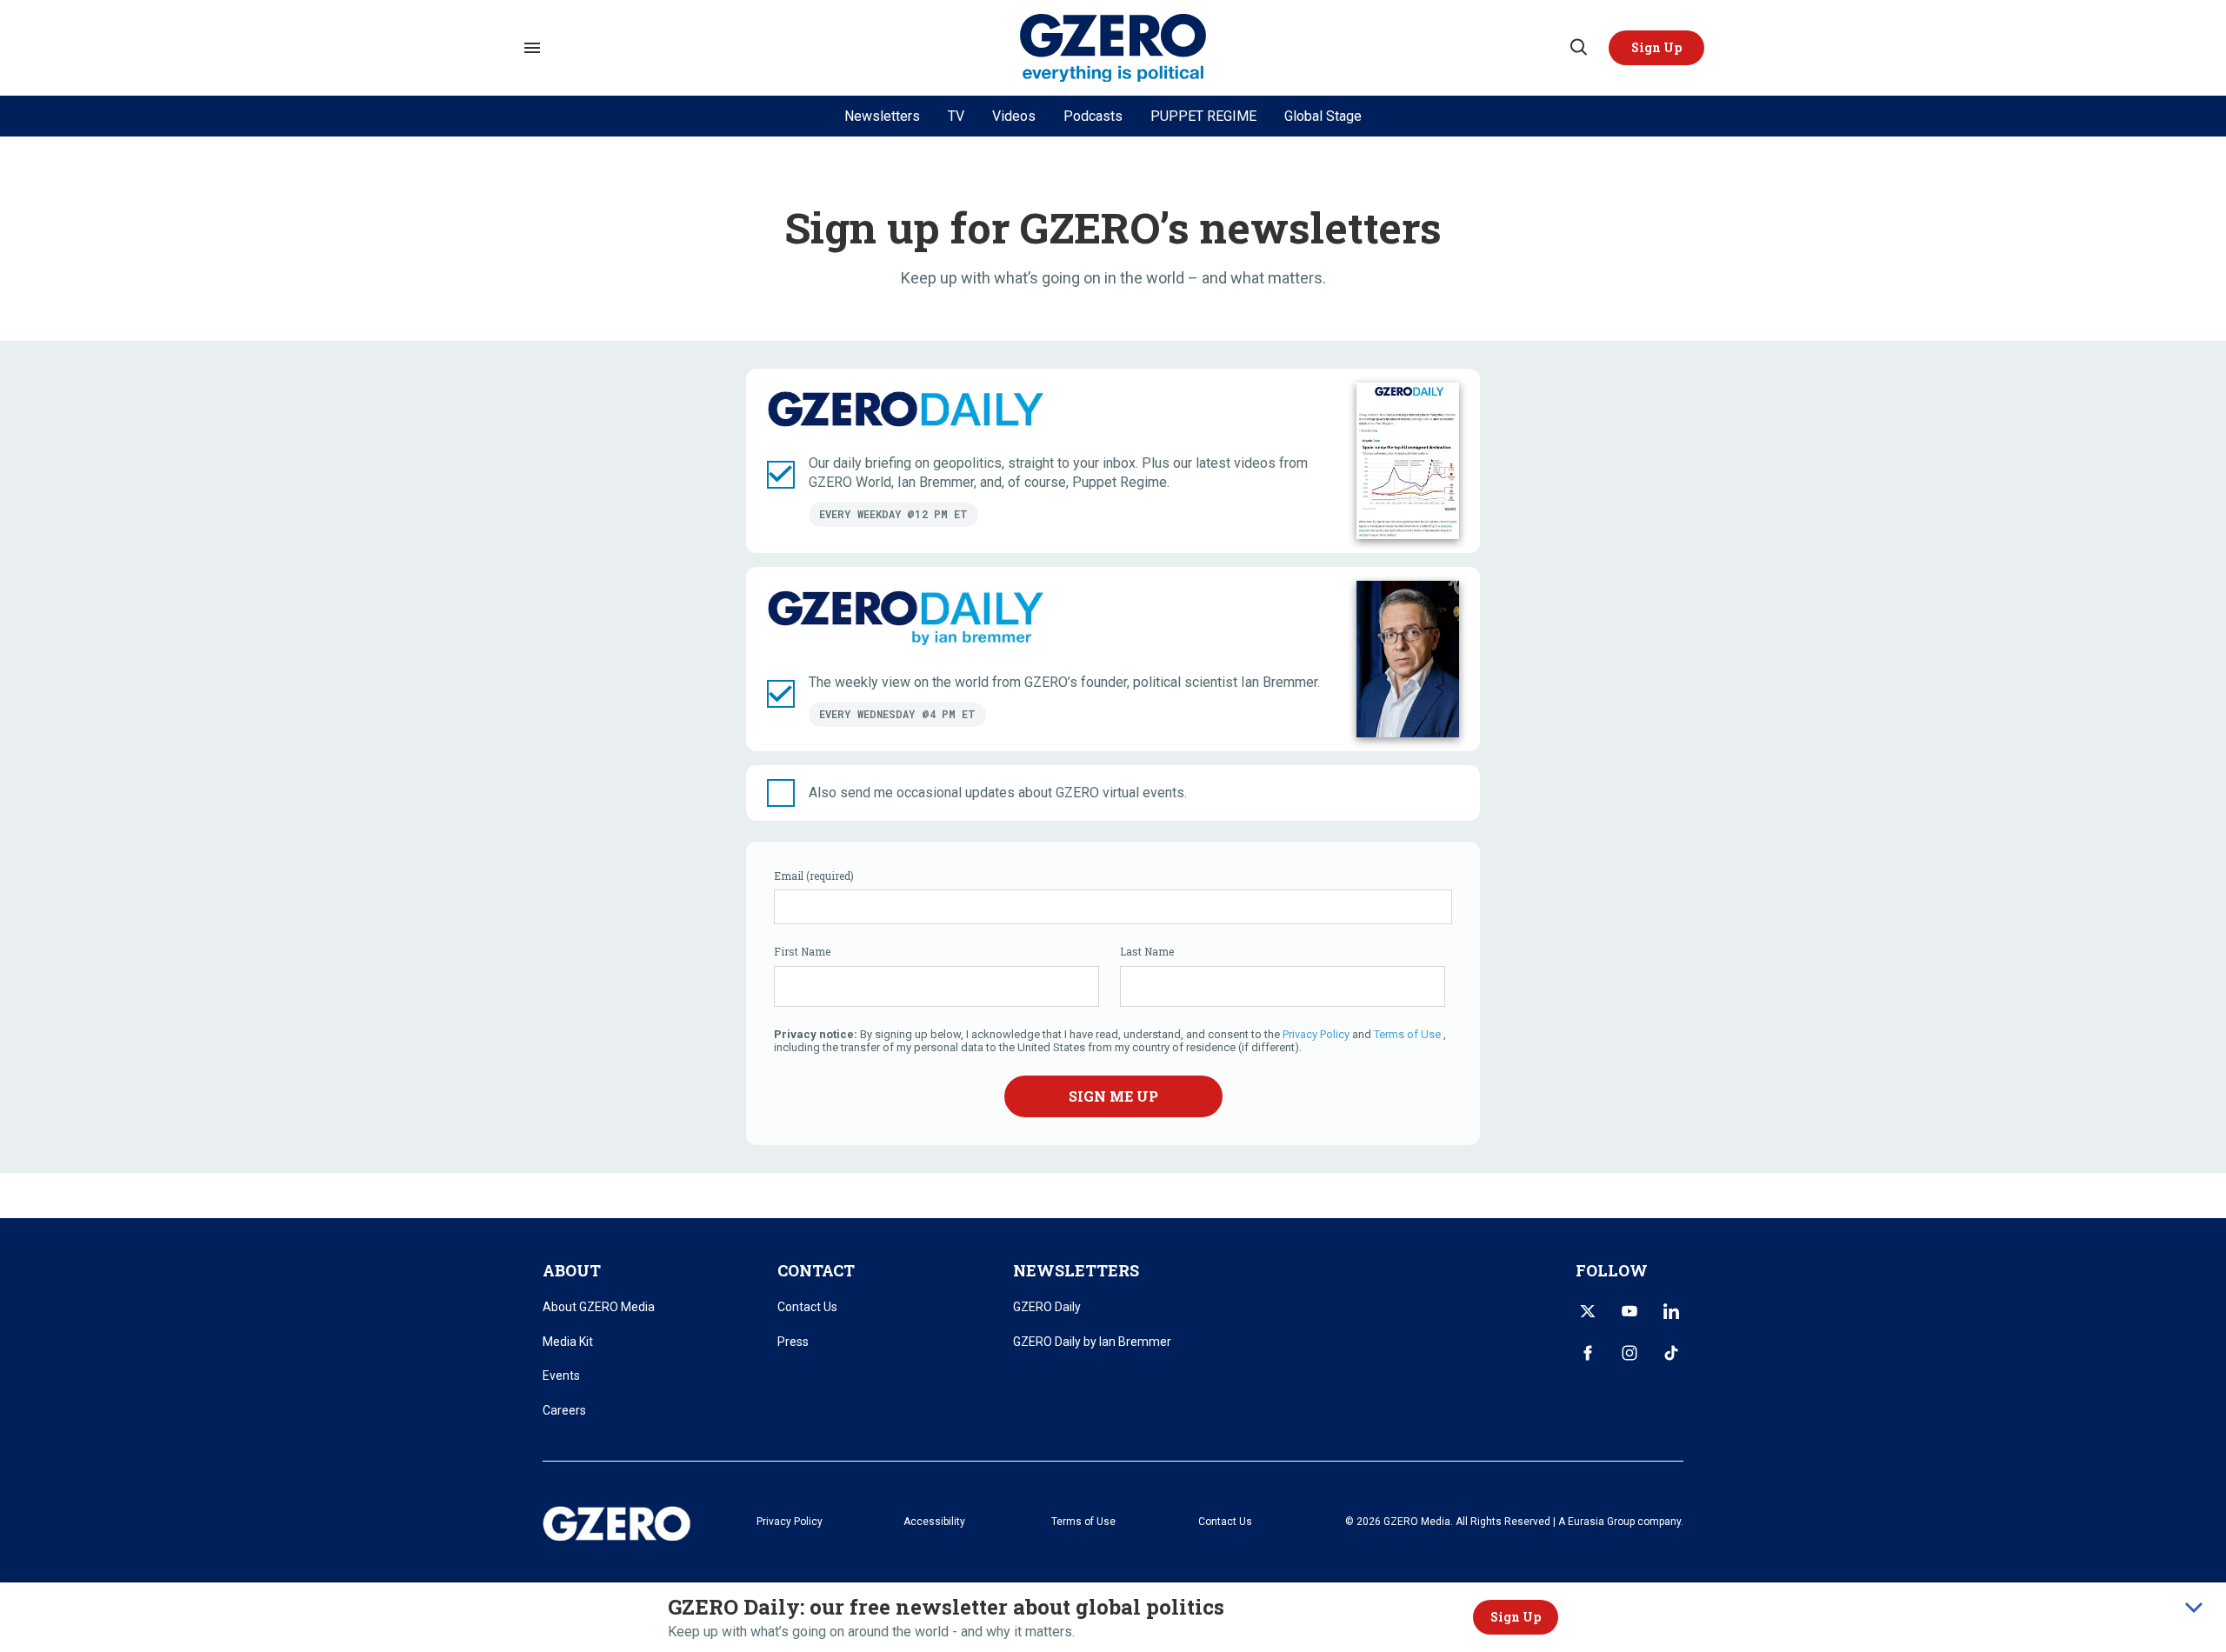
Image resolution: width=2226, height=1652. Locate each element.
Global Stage (1323, 116)
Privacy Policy (1317, 1034)
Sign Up (1516, 1617)
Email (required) (814, 876)
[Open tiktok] (1671, 1353)
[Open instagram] (1630, 1353)
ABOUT (572, 1270)
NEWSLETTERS (1076, 1270)
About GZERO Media (599, 1307)
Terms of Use (1407, 1034)
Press (793, 1342)
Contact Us (807, 1307)
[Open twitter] (1588, 1311)
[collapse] (2194, 1608)
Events (561, 1376)
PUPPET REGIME (1203, 116)
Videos (1014, 116)
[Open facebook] (1588, 1353)
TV (956, 116)
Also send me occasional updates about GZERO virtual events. (998, 793)
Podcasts (1093, 116)
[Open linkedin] (1671, 1311)
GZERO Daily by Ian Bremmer (1092, 1342)
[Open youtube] (1630, 1311)
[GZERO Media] (1113, 48)
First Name (802, 951)
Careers (564, 1410)
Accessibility (934, 1522)
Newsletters (882, 116)
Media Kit (568, 1342)
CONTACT (816, 1270)
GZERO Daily (1047, 1307)
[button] (1656, 48)
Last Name (1147, 951)
